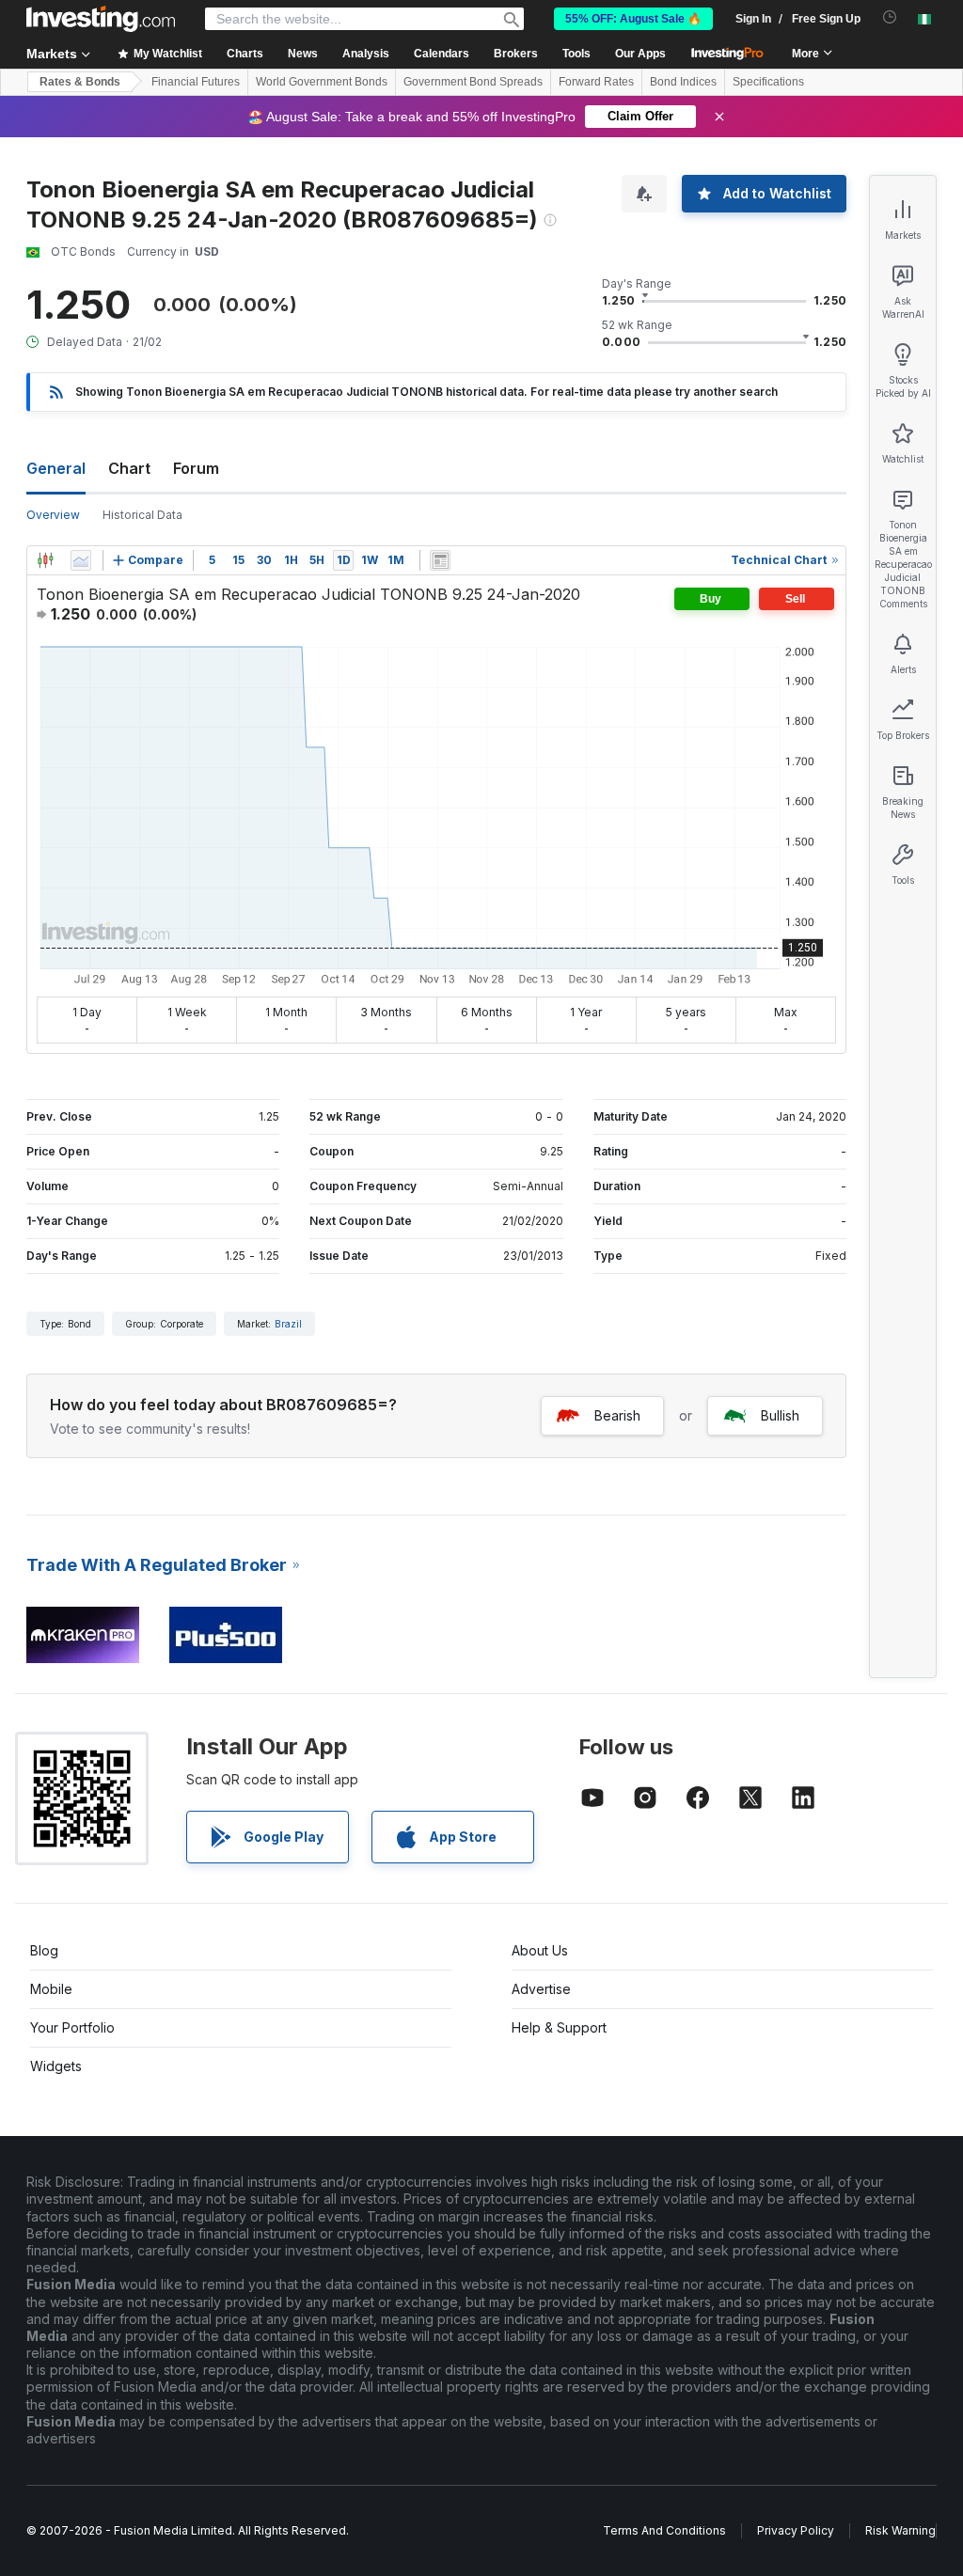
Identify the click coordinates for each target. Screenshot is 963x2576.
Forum (196, 468)
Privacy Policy (796, 2530)
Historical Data (142, 515)
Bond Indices (683, 82)
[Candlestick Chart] (45, 560)
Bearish (617, 1415)
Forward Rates (596, 82)
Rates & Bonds (80, 82)
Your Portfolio (72, 2027)
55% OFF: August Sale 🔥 (633, 19)
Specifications (768, 82)
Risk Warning (900, 2530)
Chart (129, 468)
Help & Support (559, 2027)
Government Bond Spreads (473, 82)
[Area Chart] (81, 560)
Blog (44, 1950)
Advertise (541, 1989)
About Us (540, 1950)
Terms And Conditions (664, 2530)
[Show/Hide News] (440, 560)
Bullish (780, 1415)
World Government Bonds (322, 82)
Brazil (288, 1324)
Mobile (51, 1989)
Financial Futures (196, 82)
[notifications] (890, 17)
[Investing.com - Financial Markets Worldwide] (101, 19)
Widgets (56, 2066)
